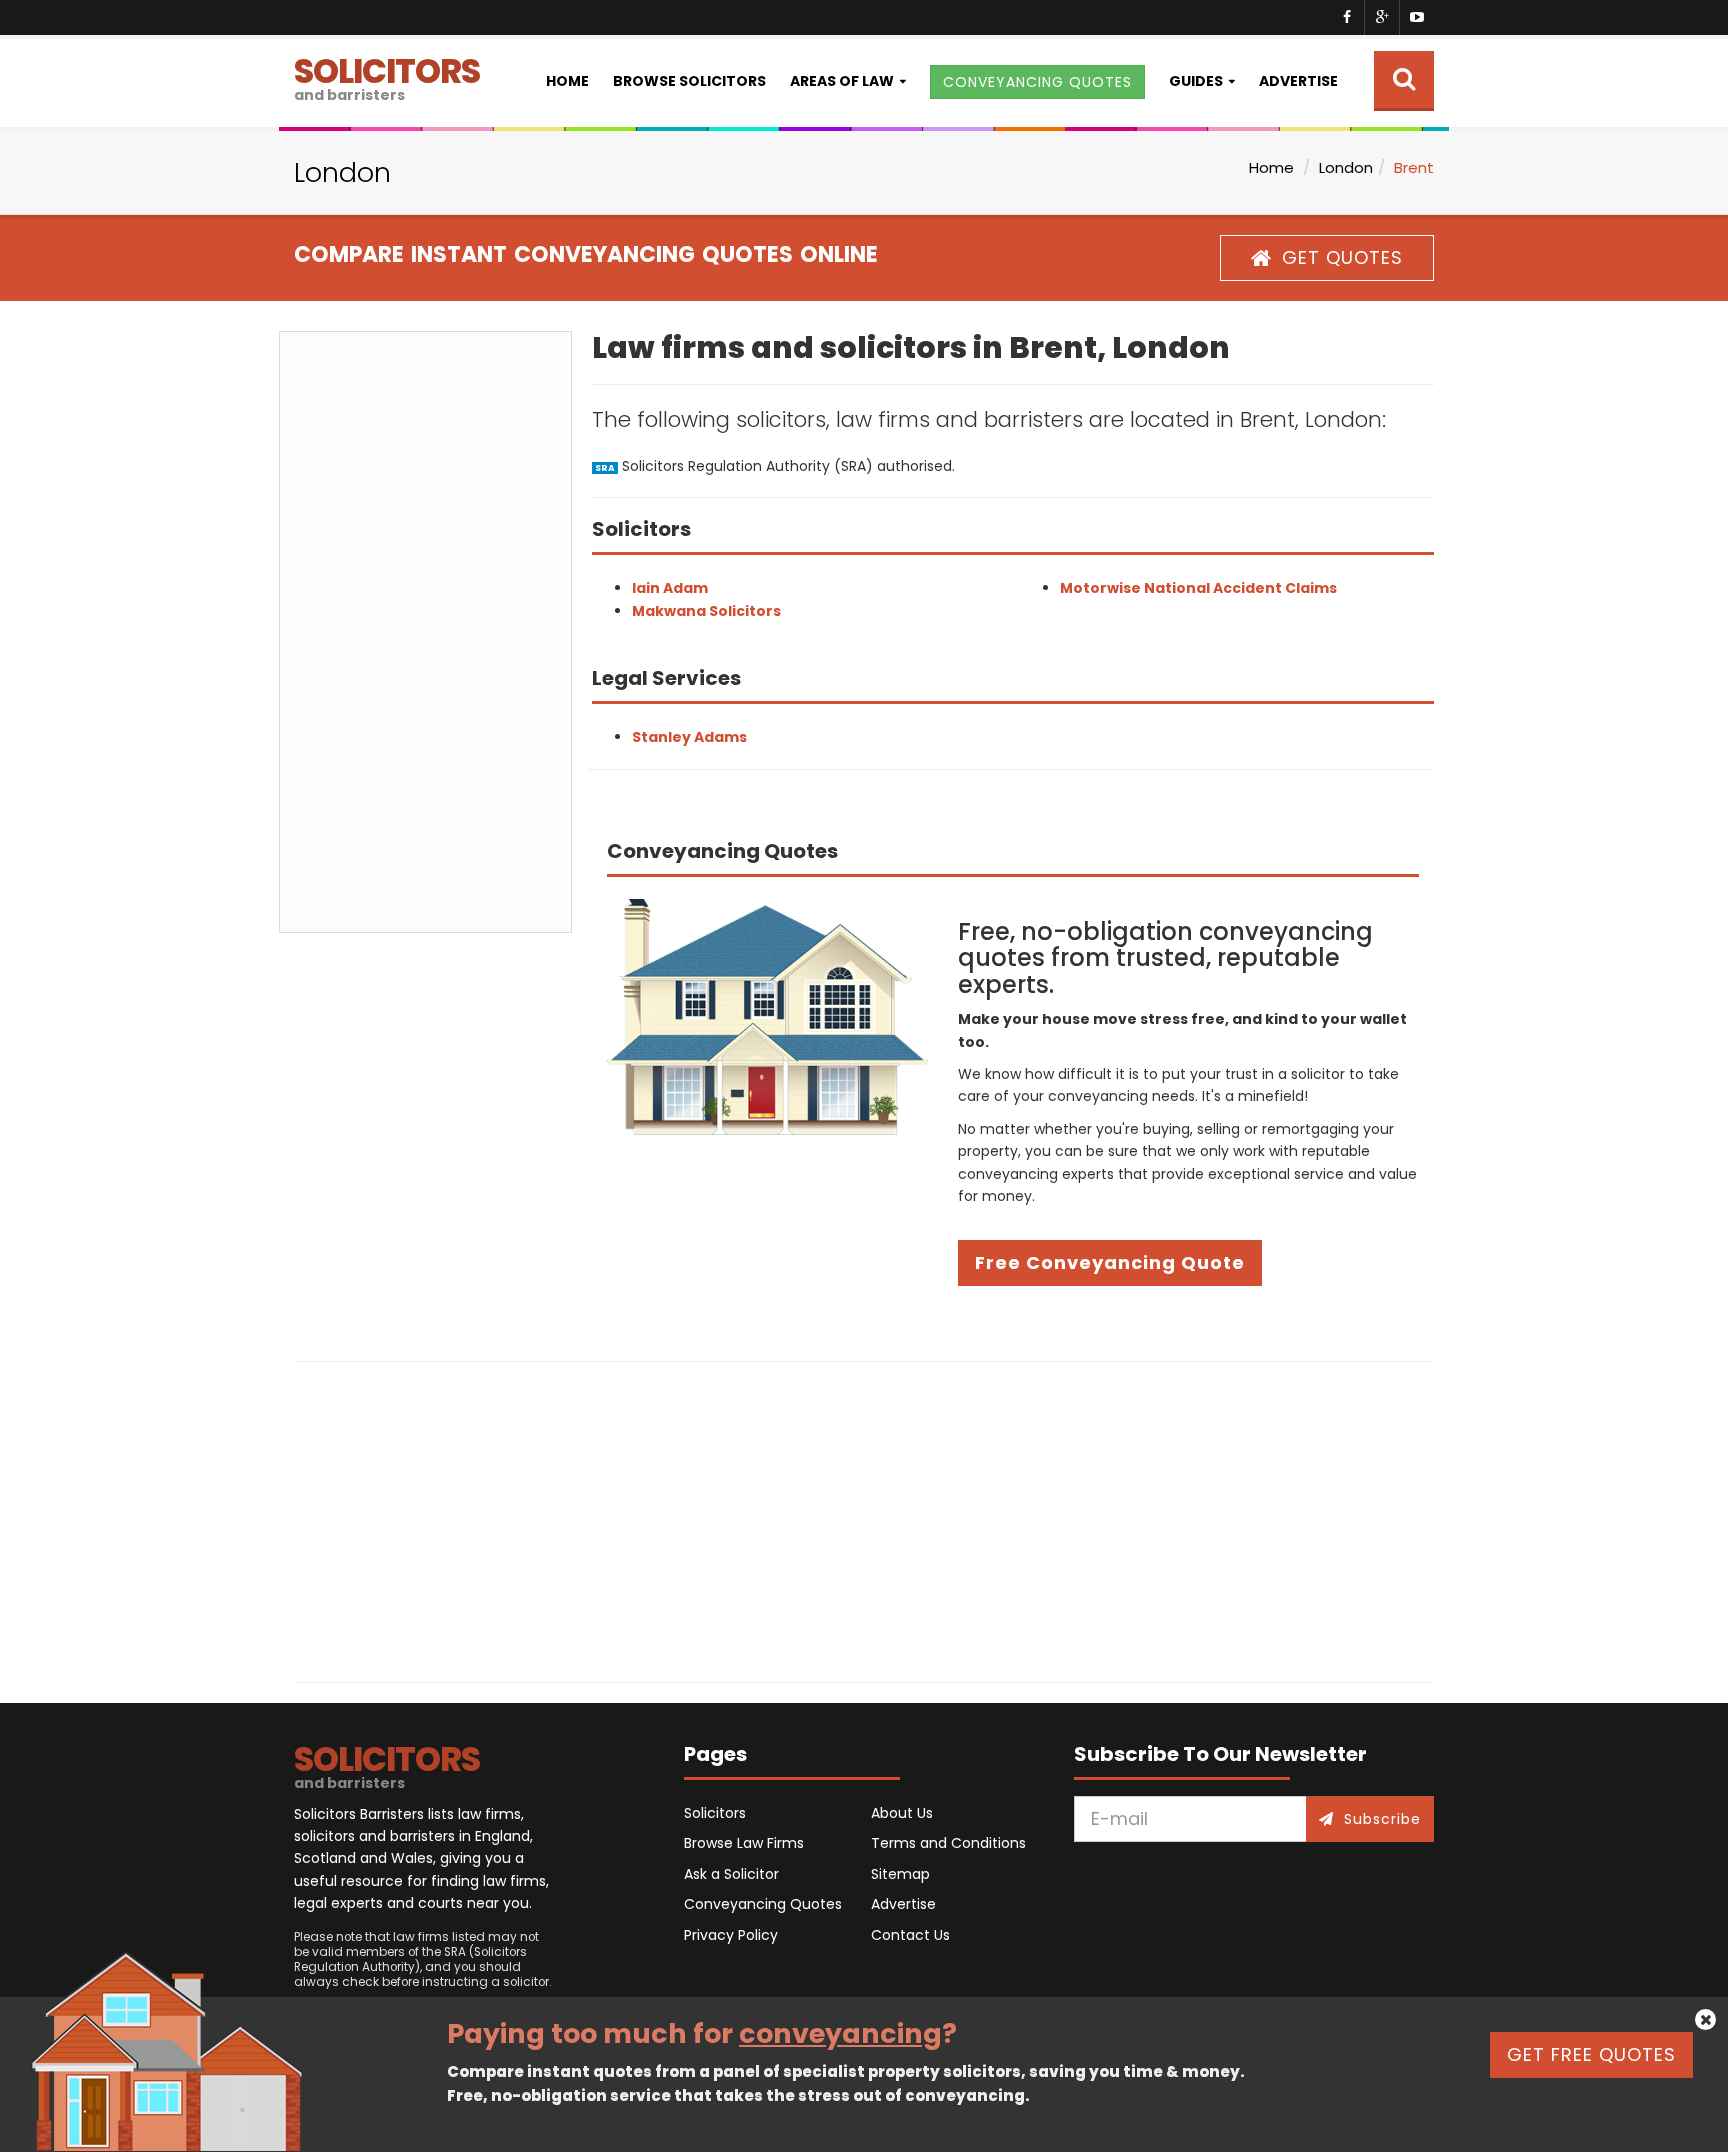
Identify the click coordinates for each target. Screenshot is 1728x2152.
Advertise (1298, 81)
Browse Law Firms (744, 1843)
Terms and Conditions (948, 1843)
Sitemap (900, 1874)
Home (567, 81)
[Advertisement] (425, 632)
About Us (902, 1813)
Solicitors (715, 1813)
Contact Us (910, 1935)
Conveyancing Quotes (763, 1904)
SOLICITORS (387, 76)
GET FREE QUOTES (1591, 2054)
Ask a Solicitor (731, 1874)
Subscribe (1382, 1819)
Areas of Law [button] (842, 81)
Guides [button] (1196, 81)
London (1346, 167)
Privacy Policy (731, 1935)
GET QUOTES (1342, 257)
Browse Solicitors (689, 81)
